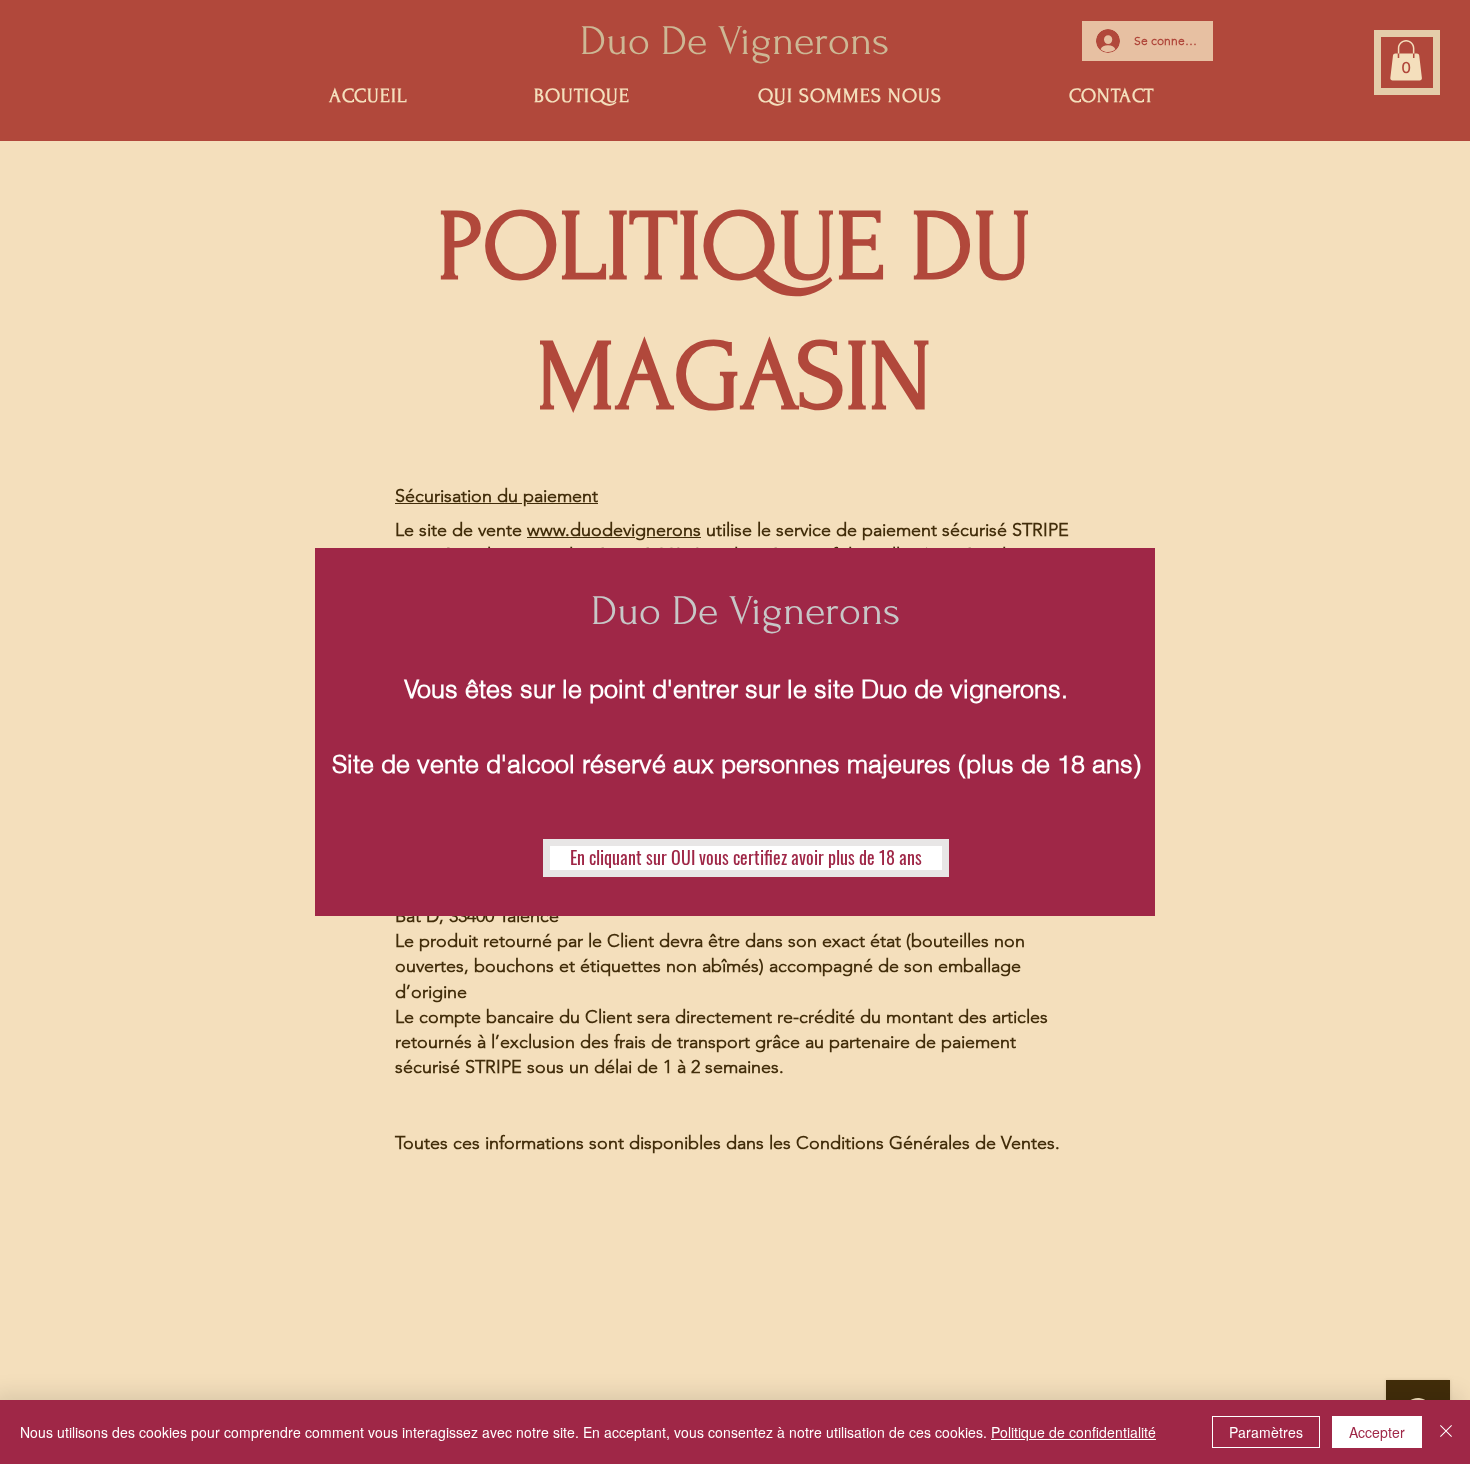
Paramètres (1266, 1432)
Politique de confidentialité (1073, 1432)
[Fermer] (1446, 1432)
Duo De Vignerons (745, 611)
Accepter (1377, 1432)
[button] (746, 858)
